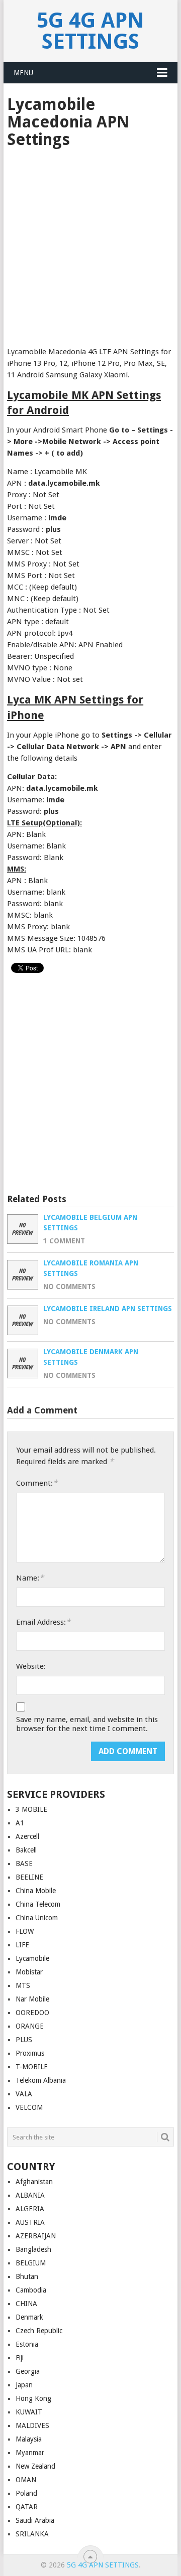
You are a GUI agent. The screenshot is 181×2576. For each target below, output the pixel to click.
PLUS (24, 2040)
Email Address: (43, 1622)
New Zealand (35, 2466)
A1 (20, 1823)
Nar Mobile (32, 1999)
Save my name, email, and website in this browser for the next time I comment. (87, 1724)
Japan (24, 2385)
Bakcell (26, 1850)
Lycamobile (32, 1958)
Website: (31, 1666)
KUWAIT (29, 2412)
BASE (24, 1864)
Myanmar (30, 2453)
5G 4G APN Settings (90, 31)
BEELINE (29, 1877)
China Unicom (37, 1918)
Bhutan (27, 2276)
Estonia (27, 2344)
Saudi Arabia (35, 2520)
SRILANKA (32, 2534)
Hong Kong (33, 2398)
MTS (23, 1985)
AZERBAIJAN (36, 2236)
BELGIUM (31, 2263)
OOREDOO (32, 2013)
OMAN (26, 2480)
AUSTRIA (30, 2222)
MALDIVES (32, 2425)
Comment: (37, 1483)
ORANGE (30, 2026)
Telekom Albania (41, 2080)
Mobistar (29, 1972)
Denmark (29, 2317)
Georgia (28, 2371)
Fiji (20, 2358)
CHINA (26, 2304)
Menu (23, 73)
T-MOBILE (32, 2067)
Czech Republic (39, 2331)
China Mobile (36, 1891)
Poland (26, 2493)
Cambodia (31, 2290)
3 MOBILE (31, 1809)
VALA (24, 2094)
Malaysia (29, 2439)
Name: (30, 1578)
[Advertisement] (90, 244)
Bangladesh (33, 2249)
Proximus (30, 2053)
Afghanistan (34, 2182)
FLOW (25, 1931)
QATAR (27, 2507)
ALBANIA (30, 2195)
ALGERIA (30, 2209)
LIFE (22, 1945)
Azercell (27, 1836)
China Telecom (38, 1904)
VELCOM (29, 2107)
